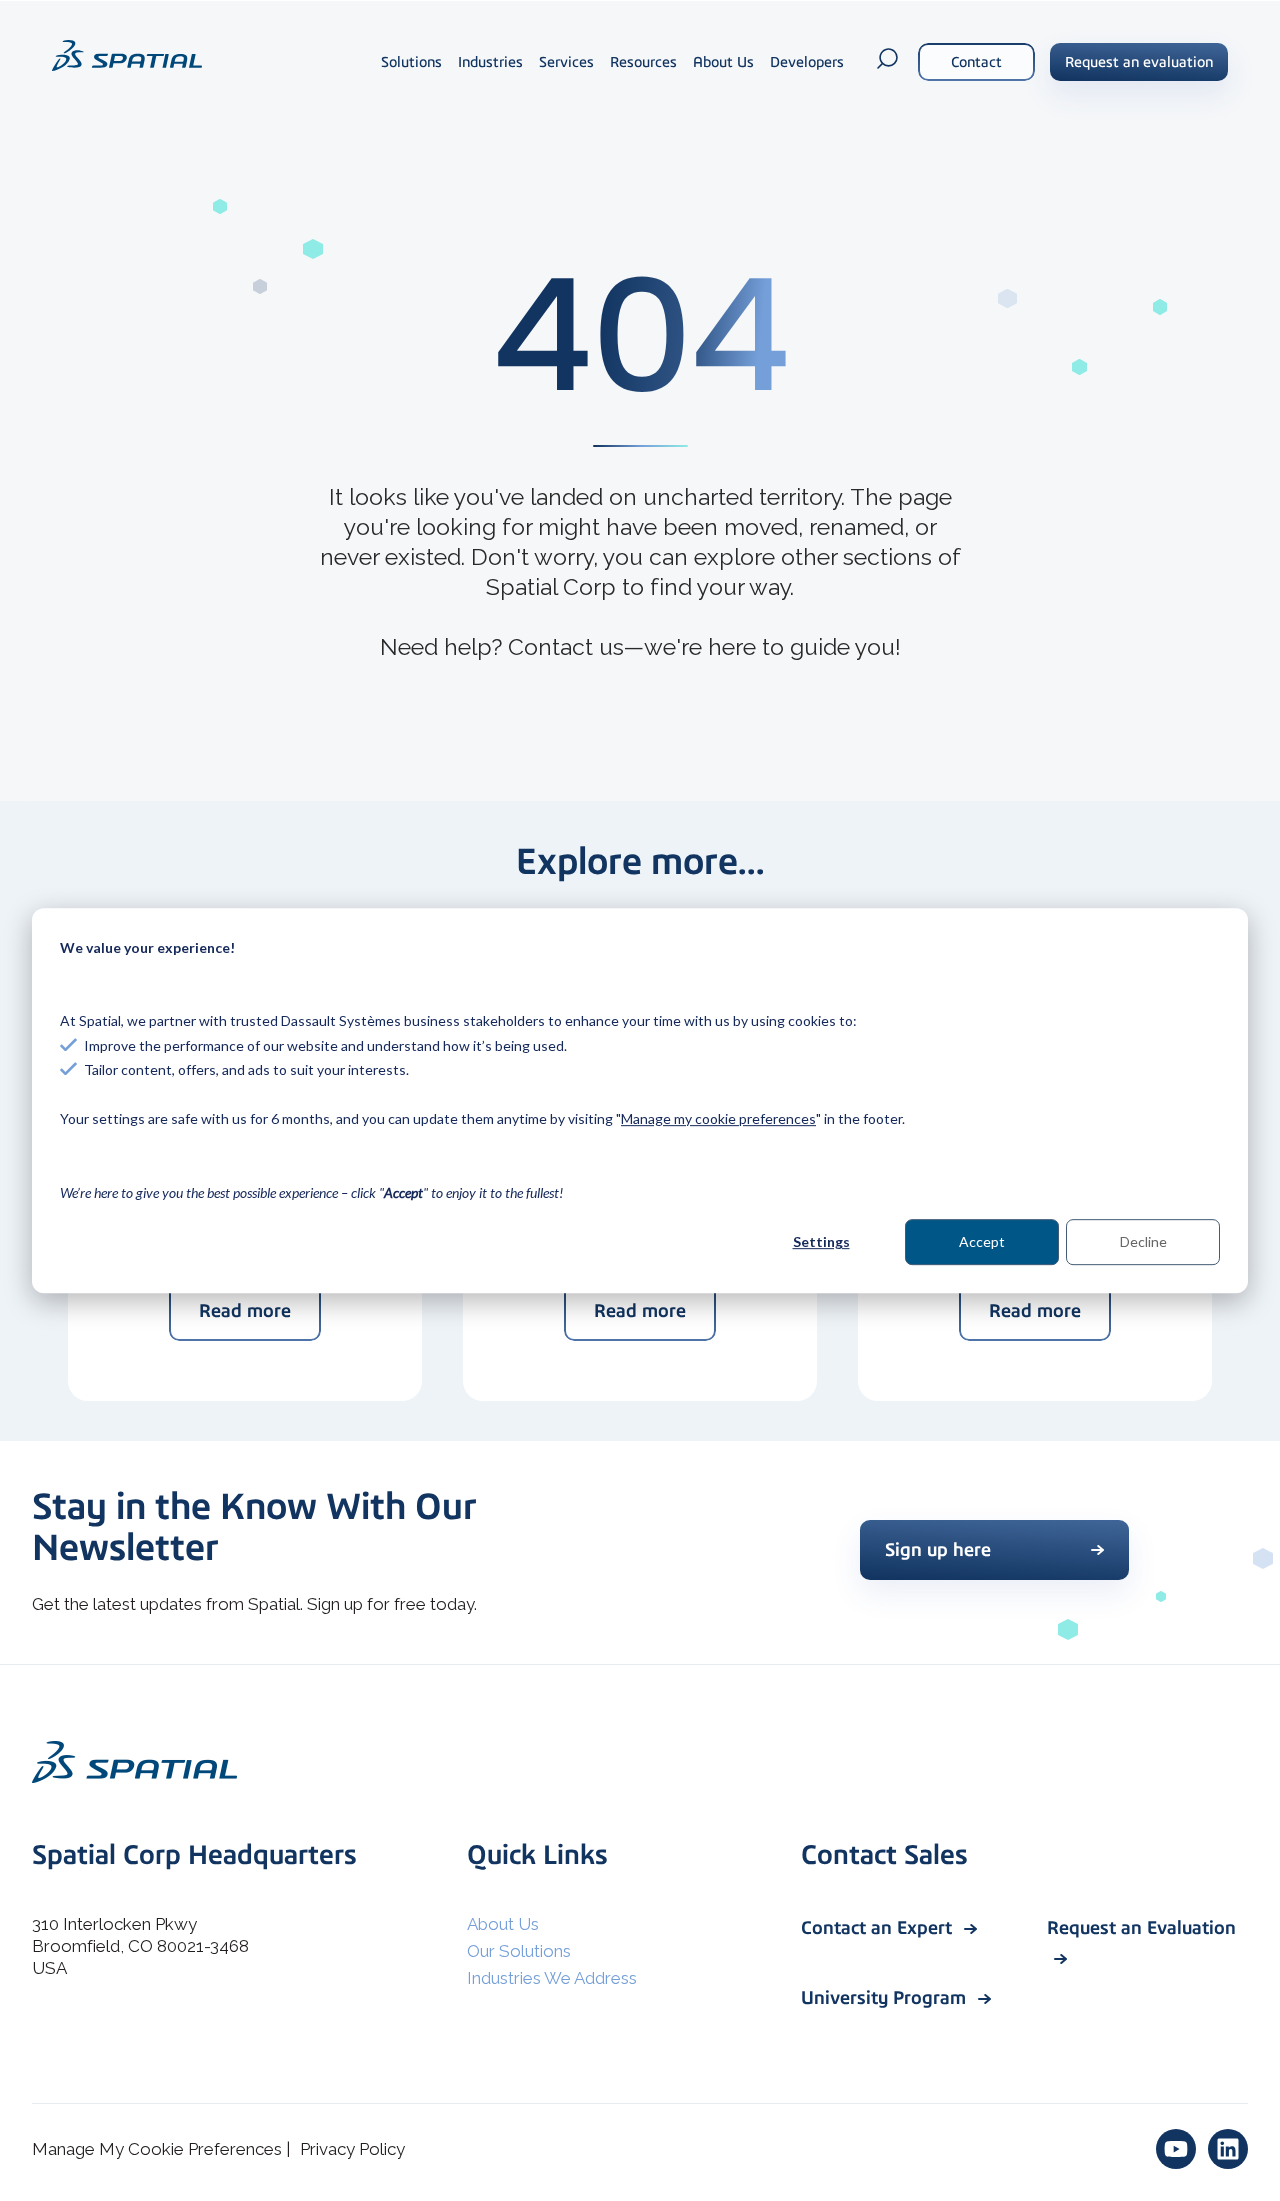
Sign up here (938, 1549)
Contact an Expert (879, 1927)
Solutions (411, 62)
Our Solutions (519, 1951)
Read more (245, 1310)
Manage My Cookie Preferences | (161, 2149)
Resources (643, 62)
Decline (1143, 1241)
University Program (886, 1997)
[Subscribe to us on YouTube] (1176, 2149)
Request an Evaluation (1141, 1927)
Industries (490, 62)
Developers (807, 62)
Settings (821, 1241)
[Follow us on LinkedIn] (1228, 2149)
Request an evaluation (1139, 62)
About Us (723, 62)
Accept (982, 1241)
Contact (976, 62)
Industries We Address (552, 1978)
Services (566, 62)
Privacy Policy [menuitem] (352, 2149)
